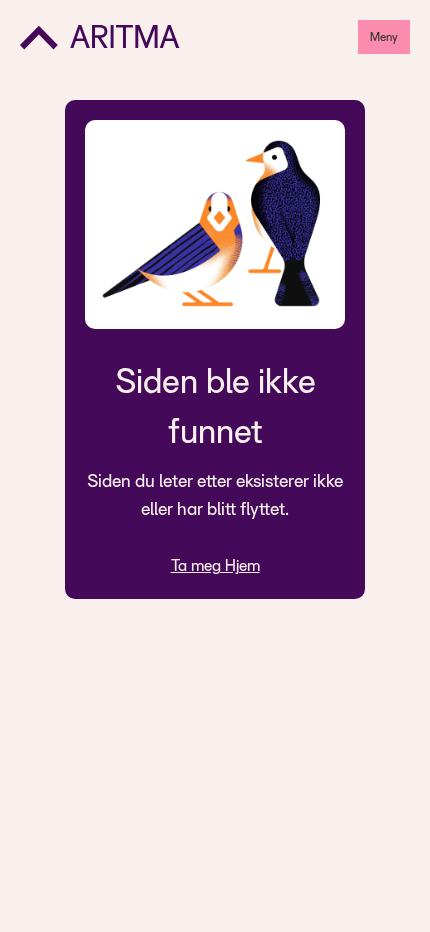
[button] (384, 37)
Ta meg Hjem (215, 566)
